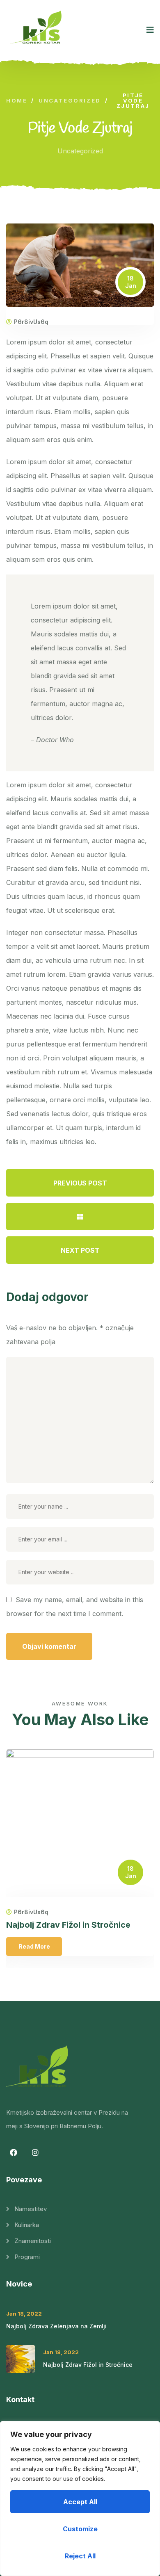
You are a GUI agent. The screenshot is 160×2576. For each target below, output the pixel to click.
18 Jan (131, 282)
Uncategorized (80, 151)
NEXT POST (80, 1250)
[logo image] (38, 30)
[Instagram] (35, 2152)
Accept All (80, 2502)
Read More (34, 1946)
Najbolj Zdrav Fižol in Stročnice (68, 1925)
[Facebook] (14, 2152)
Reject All (80, 2556)
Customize (80, 2529)
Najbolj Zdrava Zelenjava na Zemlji (56, 2326)
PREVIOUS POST (80, 1183)
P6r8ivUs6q (31, 322)
